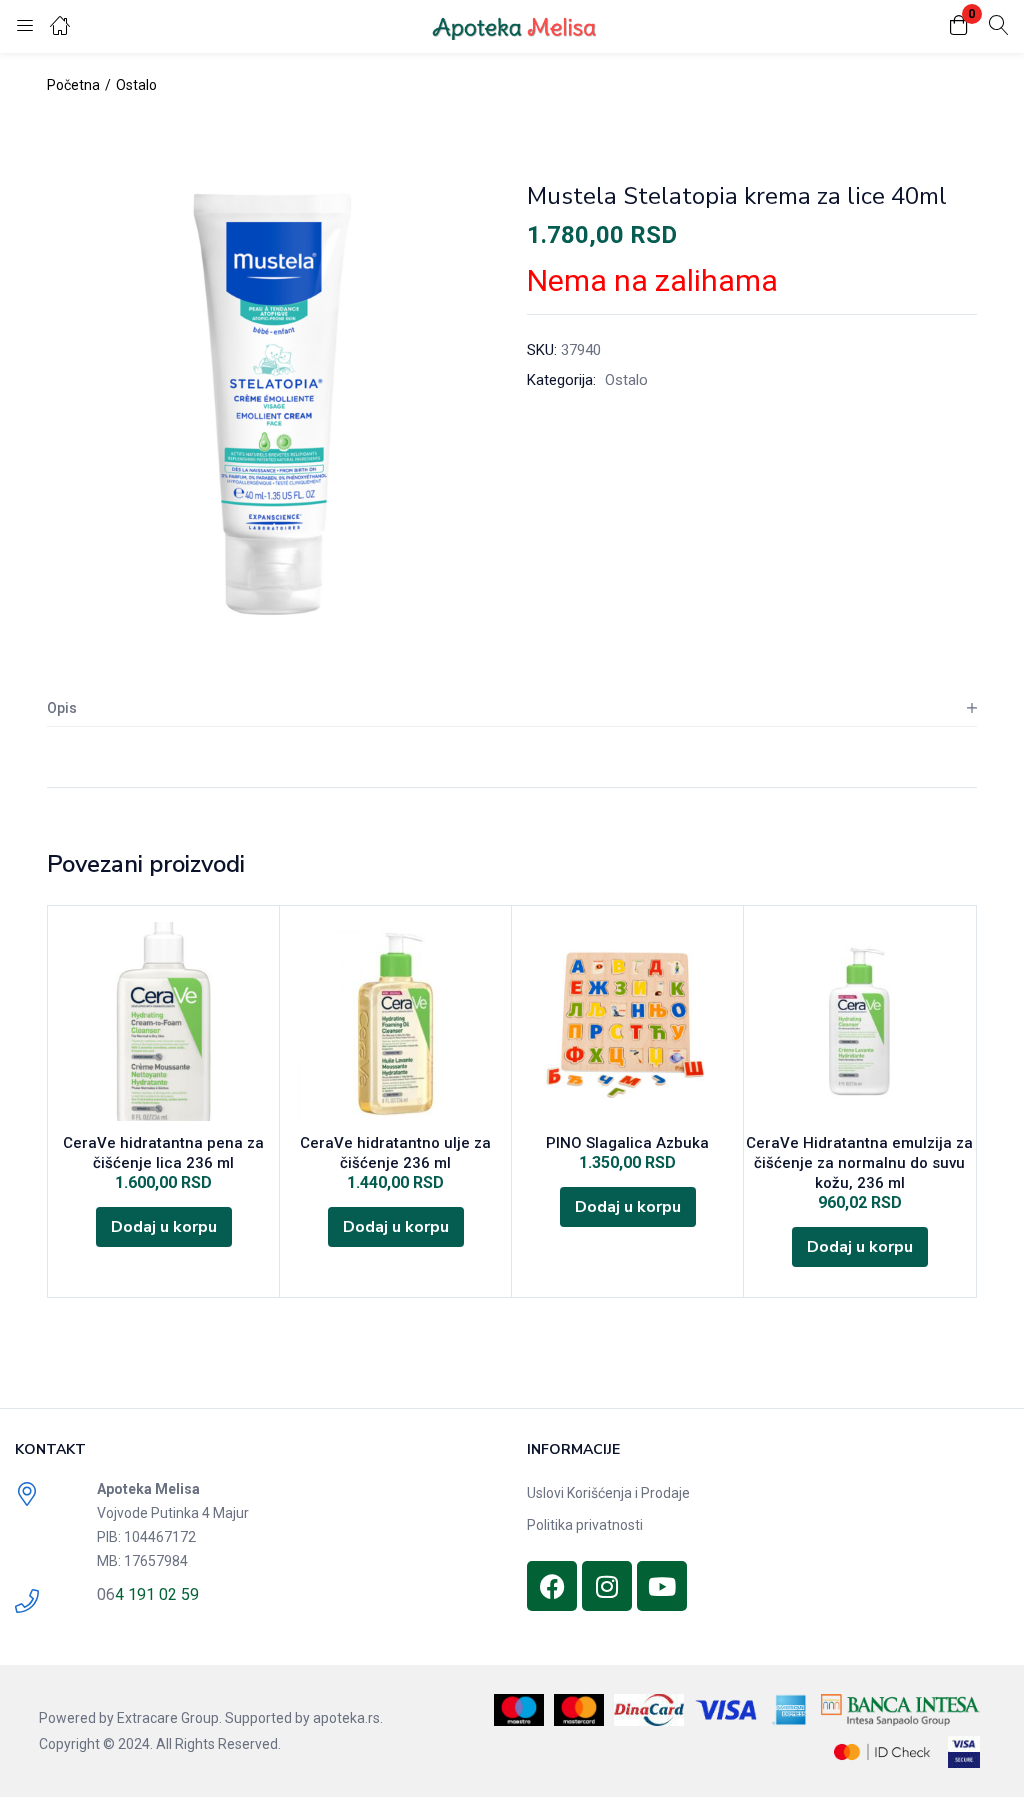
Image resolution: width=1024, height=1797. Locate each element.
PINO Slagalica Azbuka (627, 1143)
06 (106, 1594)
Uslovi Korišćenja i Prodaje (608, 1493)
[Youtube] (662, 1586)
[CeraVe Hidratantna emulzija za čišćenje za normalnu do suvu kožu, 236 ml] (859, 1021)
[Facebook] (552, 1586)
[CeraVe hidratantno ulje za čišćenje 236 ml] (395, 1021)
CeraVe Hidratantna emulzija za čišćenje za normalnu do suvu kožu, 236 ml (859, 1163)
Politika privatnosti (585, 1525)
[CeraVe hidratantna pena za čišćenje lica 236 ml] (163, 1021)
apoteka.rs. (348, 1718)
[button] (959, 26)
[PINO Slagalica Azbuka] (627, 1021)
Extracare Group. (169, 1718)
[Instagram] (607, 1586)
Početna (73, 85)
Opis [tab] (62, 708)
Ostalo (136, 85)
